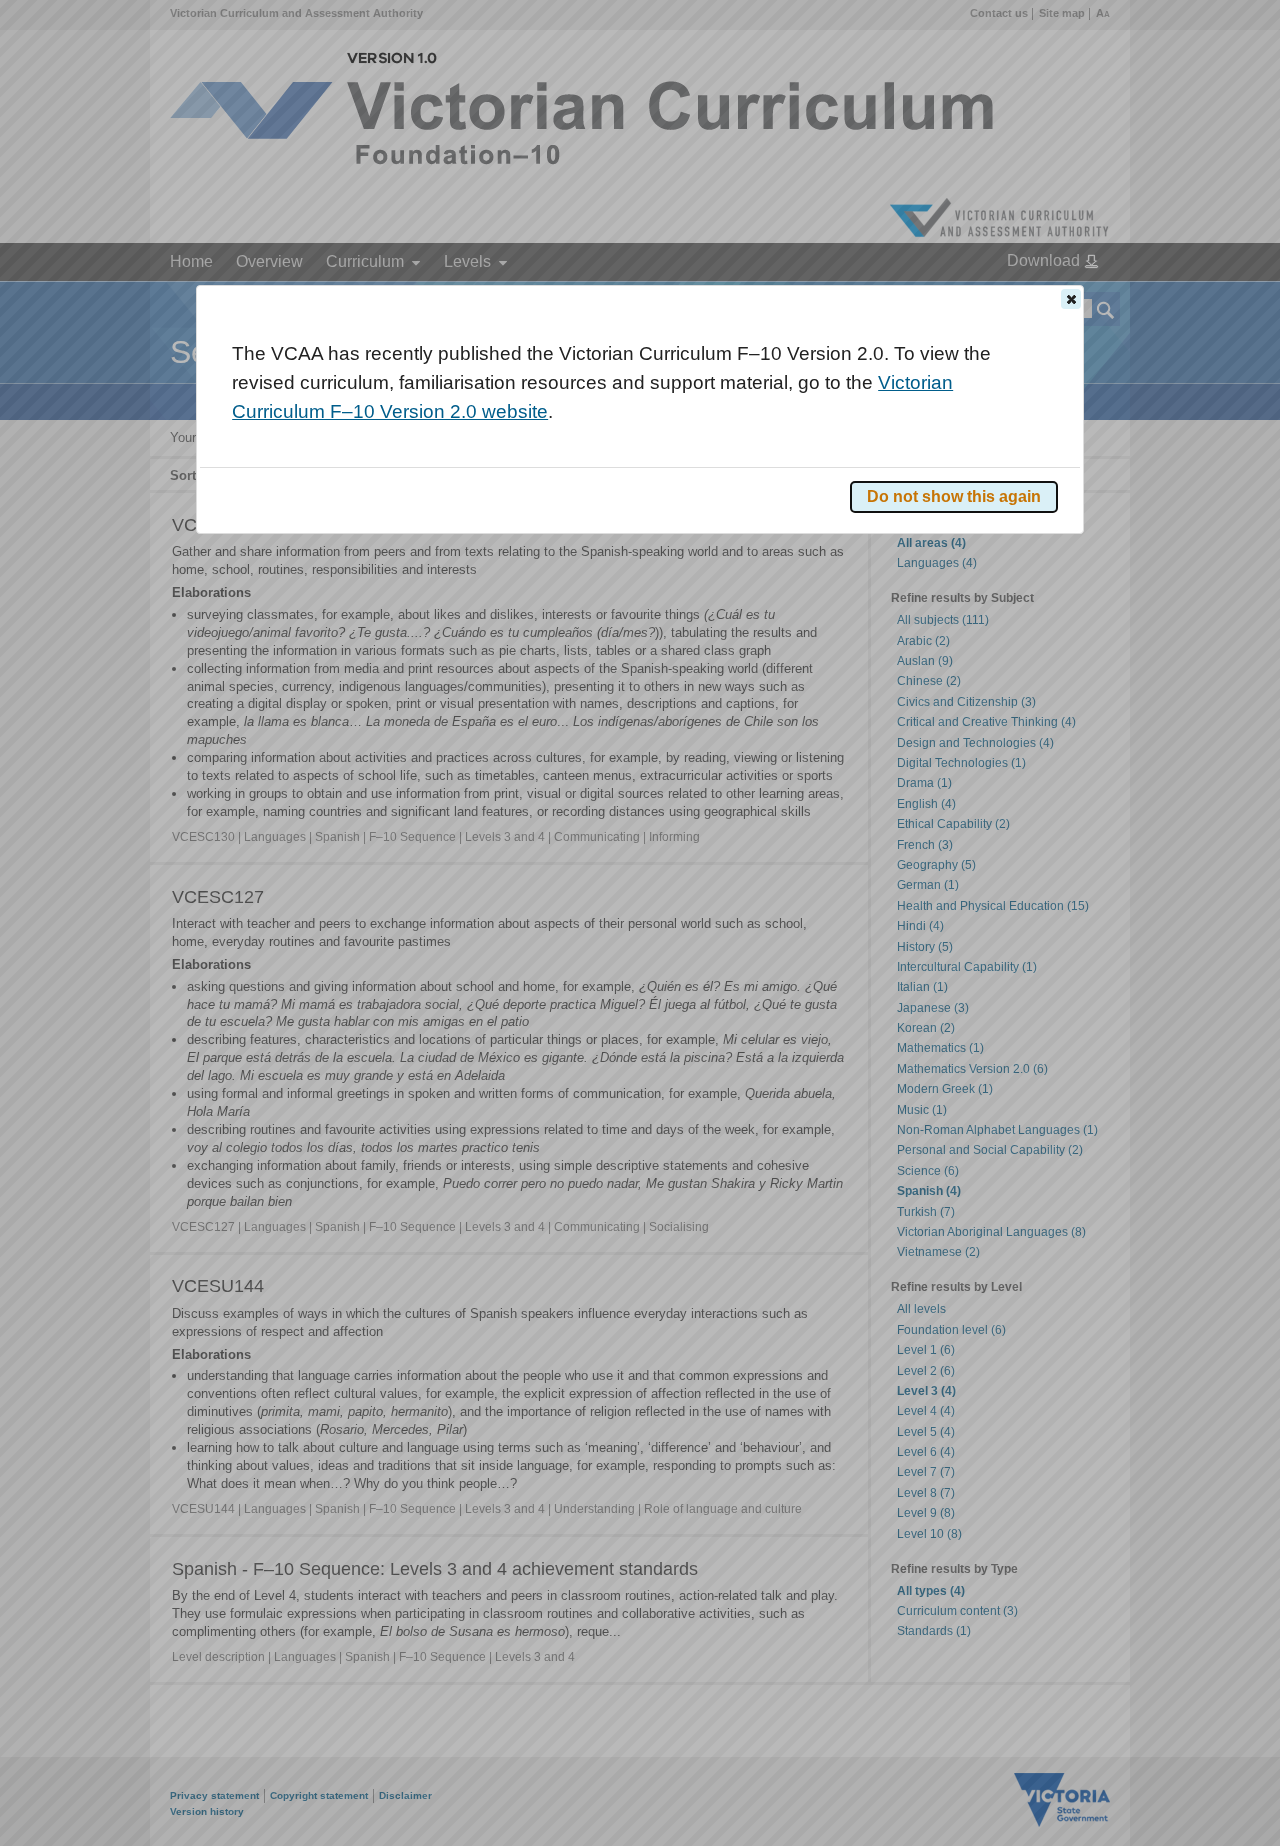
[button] (1071, 299)
